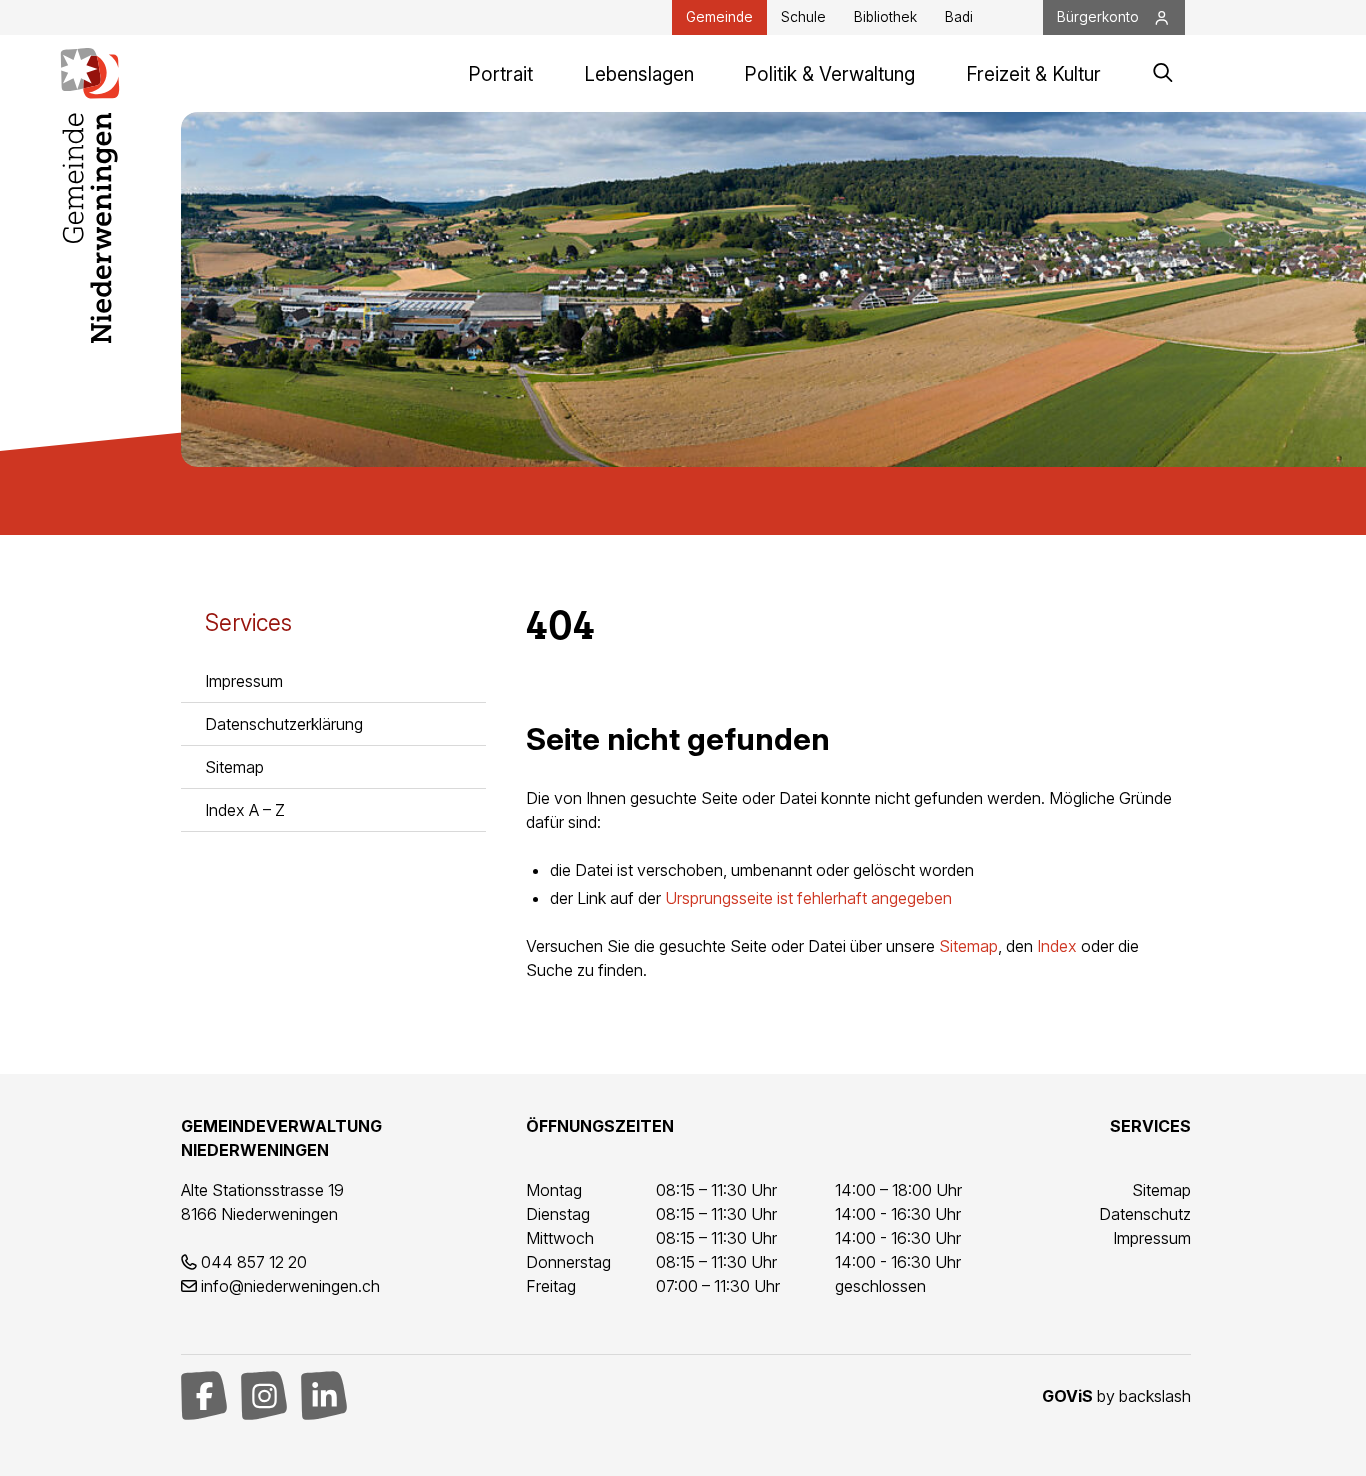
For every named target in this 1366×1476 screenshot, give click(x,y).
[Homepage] (90, 73)
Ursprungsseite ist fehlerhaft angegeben (808, 898)
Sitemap (234, 767)
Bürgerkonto (1098, 17)
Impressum (244, 681)
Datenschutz (1145, 1214)
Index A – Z (245, 810)
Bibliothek (885, 17)
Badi (959, 17)
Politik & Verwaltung (829, 74)
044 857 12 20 (254, 1262)
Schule (803, 17)
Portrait (500, 74)
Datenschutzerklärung (284, 724)
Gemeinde (719, 17)
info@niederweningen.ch (290, 1286)
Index (1057, 946)
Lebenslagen (639, 74)
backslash (1155, 1396)
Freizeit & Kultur (1033, 74)
